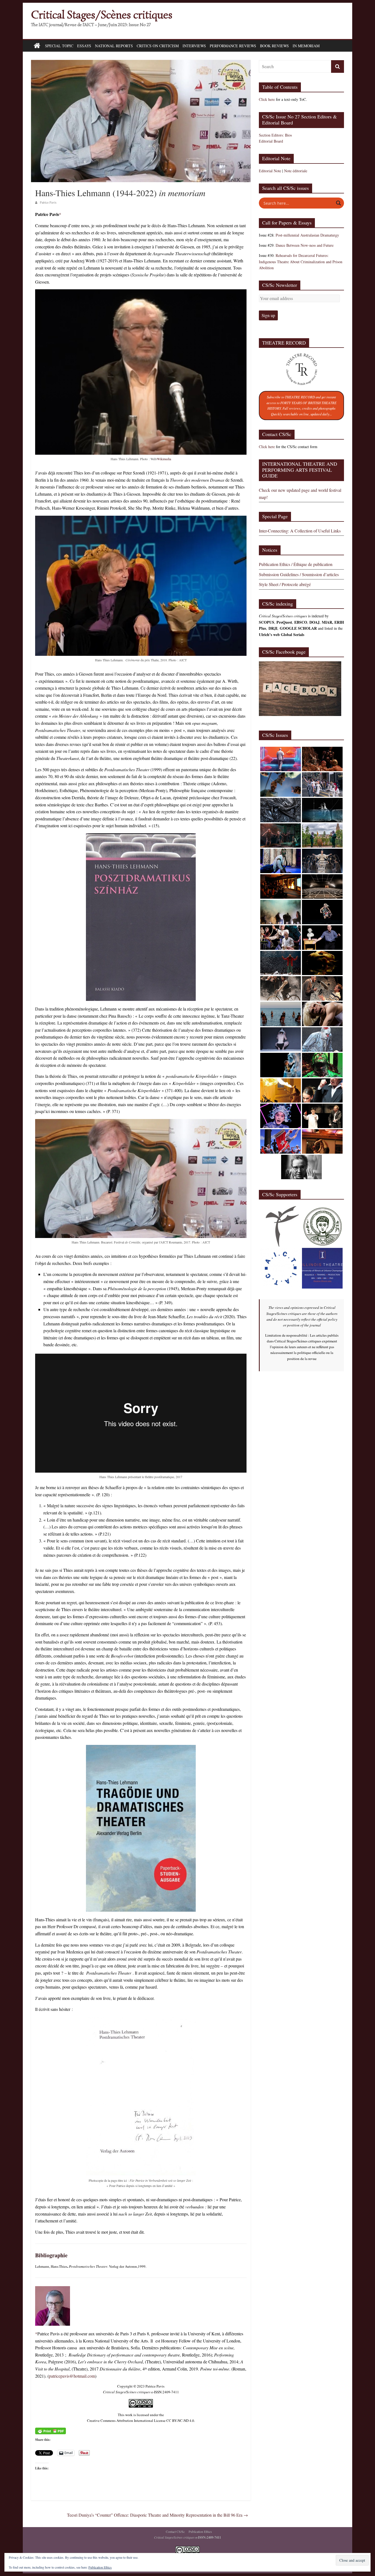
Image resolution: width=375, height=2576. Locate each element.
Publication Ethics (200, 2531)
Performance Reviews (233, 46)
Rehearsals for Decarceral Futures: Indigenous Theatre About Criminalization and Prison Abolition (301, 262)
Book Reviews (274, 46)
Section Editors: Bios (275, 135)
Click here (267, 99)
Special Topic (59, 46)
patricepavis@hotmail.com (72, 2376)
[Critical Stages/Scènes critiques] (37, 46)
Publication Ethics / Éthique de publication (296, 564)
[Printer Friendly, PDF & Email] (51, 2431)
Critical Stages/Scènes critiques (102, 15)
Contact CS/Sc (175, 2531)
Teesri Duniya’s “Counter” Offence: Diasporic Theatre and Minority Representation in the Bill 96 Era (157, 2515)
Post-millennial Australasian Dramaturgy (307, 235)
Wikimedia (164, 459)
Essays (84, 46)
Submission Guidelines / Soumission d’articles (299, 574)
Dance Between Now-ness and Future (305, 245)
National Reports (114, 46)
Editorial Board (271, 141)
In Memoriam (306, 46)
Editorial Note (270, 171)
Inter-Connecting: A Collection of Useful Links (300, 531)
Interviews (194, 46)
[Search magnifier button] (338, 203)
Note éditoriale (296, 171)
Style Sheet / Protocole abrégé (285, 584)
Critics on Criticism (158, 46)
